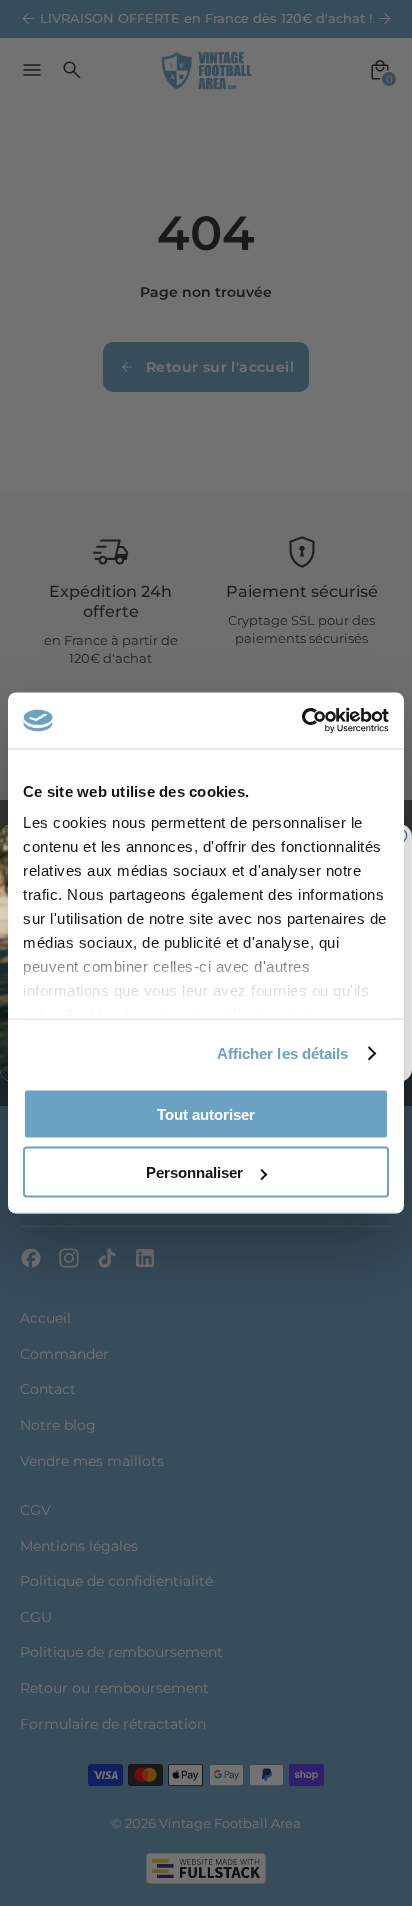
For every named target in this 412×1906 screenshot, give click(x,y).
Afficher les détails (283, 1053)
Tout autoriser (206, 1113)
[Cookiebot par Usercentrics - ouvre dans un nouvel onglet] (301, 721)
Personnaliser (194, 1172)
